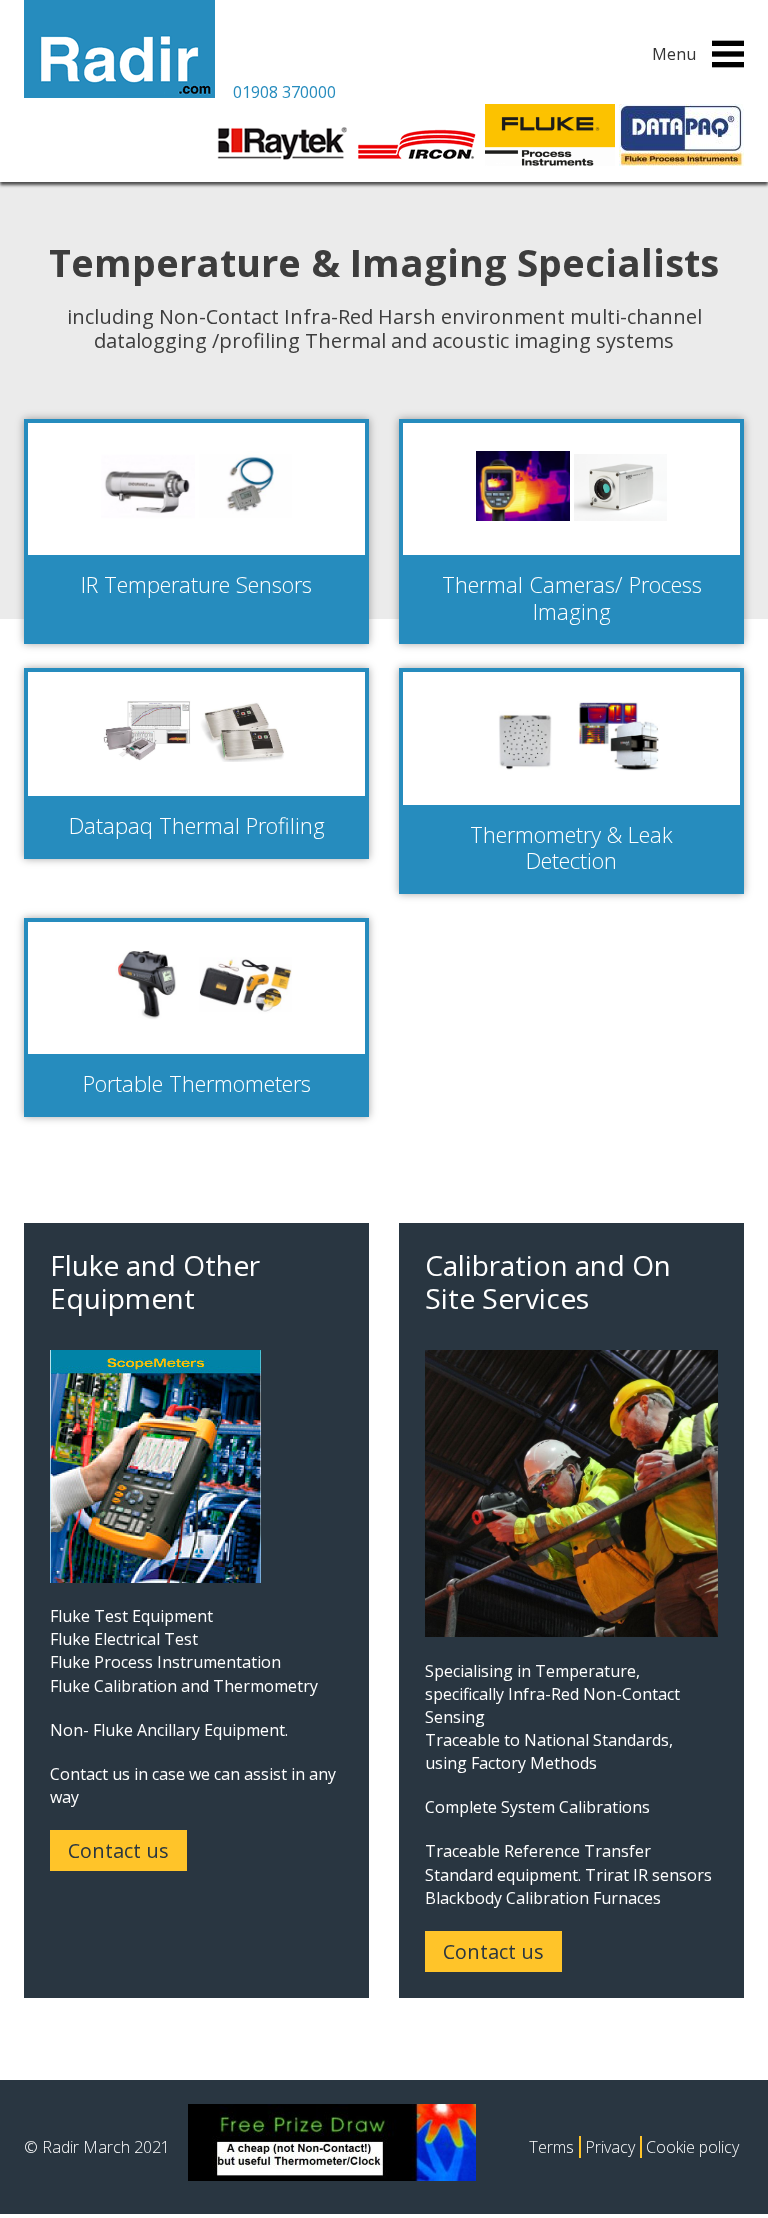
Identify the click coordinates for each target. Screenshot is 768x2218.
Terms (551, 2147)
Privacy (610, 2147)
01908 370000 (284, 92)
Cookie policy (692, 2147)
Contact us (118, 1850)
